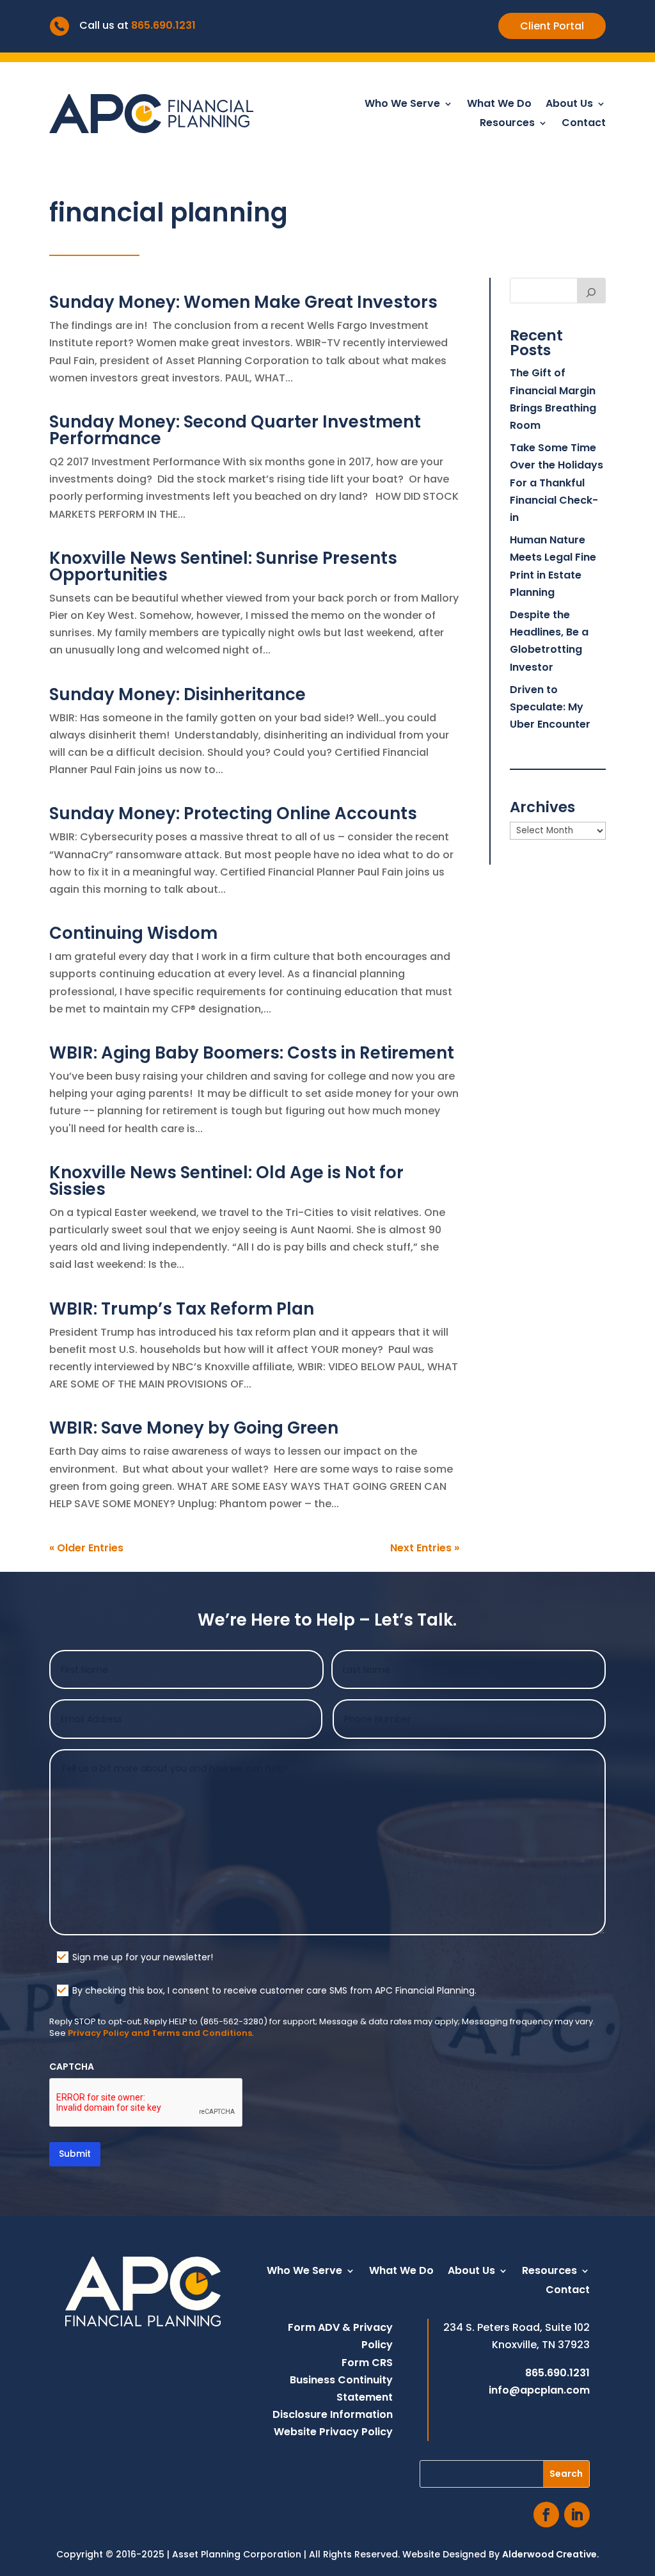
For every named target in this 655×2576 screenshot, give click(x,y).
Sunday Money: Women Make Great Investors (243, 302)
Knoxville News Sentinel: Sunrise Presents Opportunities (223, 566)
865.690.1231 (163, 25)
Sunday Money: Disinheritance (178, 694)
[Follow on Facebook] (546, 2515)
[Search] (592, 291)
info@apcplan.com (539, 2390)
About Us (569, 105)
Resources (507, 124)
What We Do (499, 105)
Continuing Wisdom (133, 933)
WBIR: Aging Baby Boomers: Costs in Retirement (252, 1053)
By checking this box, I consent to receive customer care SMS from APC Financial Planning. (274, 1990)
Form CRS (367, 2363)
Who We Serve (402, 105)
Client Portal (552, 26)
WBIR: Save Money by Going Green (194, 1428)
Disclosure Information (333, 2414)
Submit (75, 2154)
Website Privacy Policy (333, 2432)
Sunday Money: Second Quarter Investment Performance (235, 430)
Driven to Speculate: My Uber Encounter (550, 707)
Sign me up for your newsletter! (143, 1957)
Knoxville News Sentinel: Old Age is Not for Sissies (226, 1181)
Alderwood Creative (549, 2554)
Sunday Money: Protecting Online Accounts (233, 813)
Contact (584, 124)
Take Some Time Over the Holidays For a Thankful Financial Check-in (556, 483)
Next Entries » (425, 1548)
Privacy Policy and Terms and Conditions (160, 2033)
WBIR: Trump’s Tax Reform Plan (182, 1309)
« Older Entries (86, 1548)
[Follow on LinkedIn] (577, 2515)
